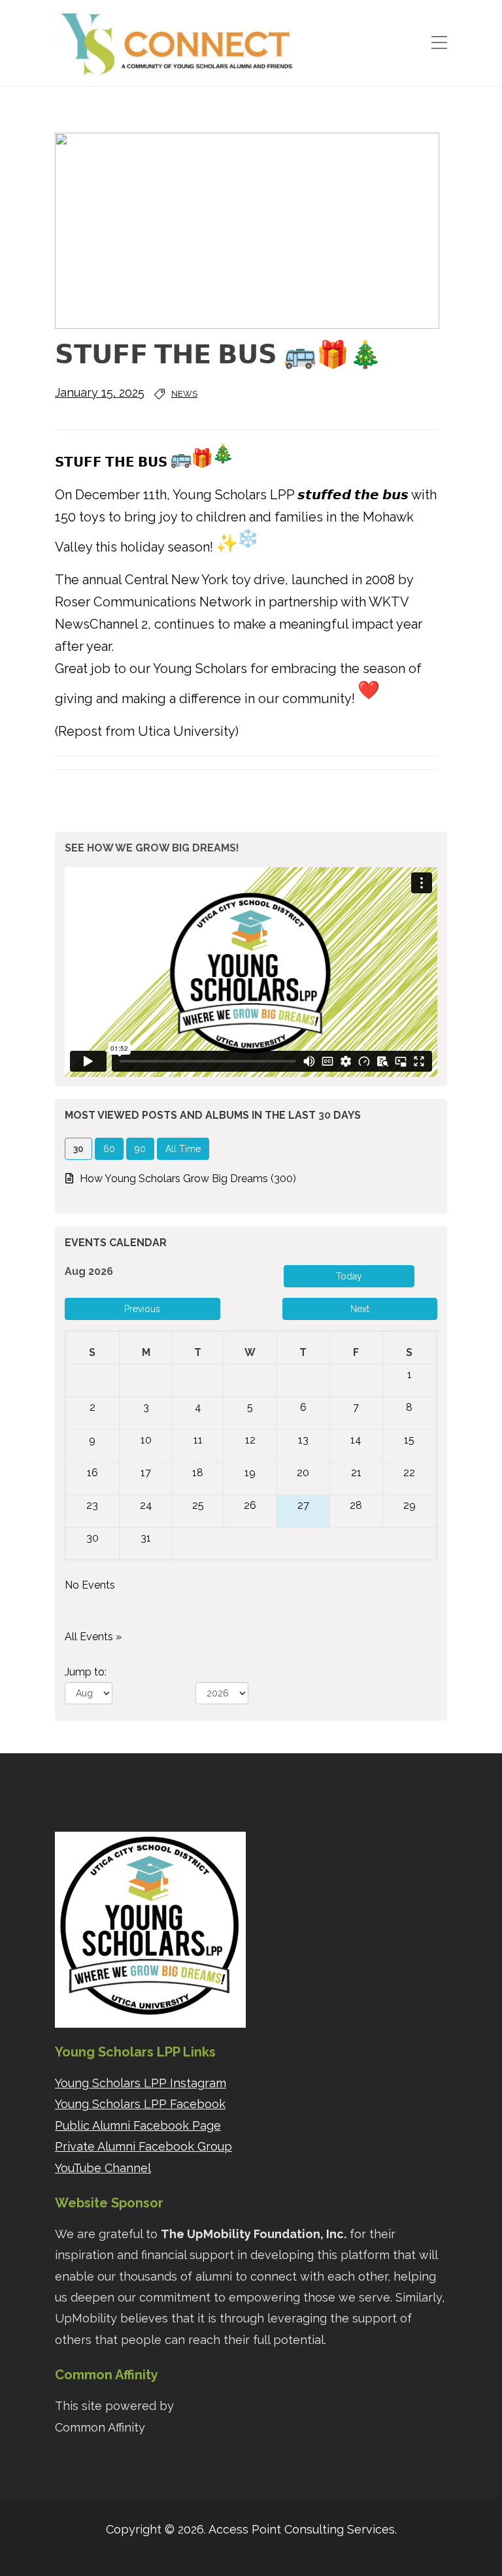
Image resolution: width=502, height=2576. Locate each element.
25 (198, 1505)
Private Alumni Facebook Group (143, 2146)
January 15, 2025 (100, 392)
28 (356, 1505)
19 (250, 1473)
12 (250, 1440)
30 (92, 1538)
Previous (142, 1309)
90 (140, 1149)
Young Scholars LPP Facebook (140, 2104)
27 (303, 1505)
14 (356, 1440)
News (184, 394)
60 (109, 1149)
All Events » (93, 1637)
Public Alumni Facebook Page (138, 2125)
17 (146, 1473)
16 (92, 1473)
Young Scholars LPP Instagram (141, 2083)
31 (146, 1538)
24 (146, 1505)
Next (360, 1309)
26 (250, 1505)
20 (303, 1473)
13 (303, 1440)
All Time (183, 1149)
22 (409, 1473)
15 (409, 1440)
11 (198, 1440)
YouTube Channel (103, 2168)
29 (410, 1505)
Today (349, 1276)
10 (146, 1440)
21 (356, 1473)
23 (92, 1505)
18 (198, 1473)
